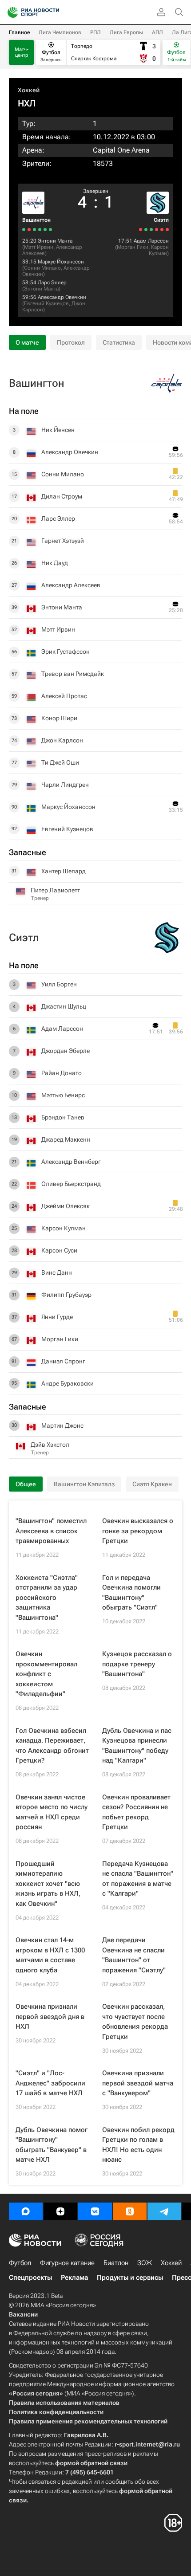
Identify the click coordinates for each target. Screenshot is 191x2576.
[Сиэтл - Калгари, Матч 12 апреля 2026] (151, 230)
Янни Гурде (57, 1317)
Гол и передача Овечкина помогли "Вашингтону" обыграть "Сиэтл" (131, 1593)
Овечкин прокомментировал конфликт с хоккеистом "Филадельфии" (46, 1674)
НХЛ (27, 103)
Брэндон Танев (63, 1117)
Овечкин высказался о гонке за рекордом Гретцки (138, 1531)
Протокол (71, 342)
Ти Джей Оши (60, 762)
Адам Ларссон (151, 241)
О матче (27, 342)
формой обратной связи (91, 2463)
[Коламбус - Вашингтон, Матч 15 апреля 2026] (50, 230)
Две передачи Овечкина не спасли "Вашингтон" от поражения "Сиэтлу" (134, 1955)
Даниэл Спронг (63, 1361)
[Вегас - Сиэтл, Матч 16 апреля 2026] (162, 230)
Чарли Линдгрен (65, 785)
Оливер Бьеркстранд (71, 1184)
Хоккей (29, 90)
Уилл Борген (59, 984)
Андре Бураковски (68, 1383)
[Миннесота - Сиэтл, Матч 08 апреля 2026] (141, 230)
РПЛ (95, 32)
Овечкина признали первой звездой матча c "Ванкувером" (138, 2083)
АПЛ (157, 32)
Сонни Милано (42, 268)
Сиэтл (161, 220)
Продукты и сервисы (130, 2278)
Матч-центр (22, 52)
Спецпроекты (30, 2278)
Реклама (74, 2278)
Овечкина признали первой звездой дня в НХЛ (50, 2016)
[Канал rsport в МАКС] (26, 2211)
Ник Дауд (55, 563)
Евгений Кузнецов (46, 303)
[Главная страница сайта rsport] (53, 12)
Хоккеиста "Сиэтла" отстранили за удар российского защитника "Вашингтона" (47, 1598)
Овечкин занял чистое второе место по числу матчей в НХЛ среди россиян (52, 1812)
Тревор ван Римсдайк (73, 674)
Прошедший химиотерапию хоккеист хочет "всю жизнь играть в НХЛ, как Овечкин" (48, 1884)
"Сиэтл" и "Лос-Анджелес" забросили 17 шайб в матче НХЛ (50, 2083)
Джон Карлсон (62, 740)
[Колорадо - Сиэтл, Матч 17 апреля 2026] (167, 230)
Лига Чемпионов (60, 32)
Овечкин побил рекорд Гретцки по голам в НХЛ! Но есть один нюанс (138, 2145)
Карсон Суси (59, 1250)
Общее (26, 1484)
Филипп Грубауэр (66, 1295)
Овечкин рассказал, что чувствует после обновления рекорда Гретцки (135, 2022)
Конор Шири (59, 718)
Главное (19, 32)
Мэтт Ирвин (39, 247)
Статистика (119, 342)
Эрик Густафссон (66, 652)
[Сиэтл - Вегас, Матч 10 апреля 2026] (146, 230)
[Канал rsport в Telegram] (164, 2211)
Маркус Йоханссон (61, 262)
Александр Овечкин (62, 297)
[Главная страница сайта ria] (10, 12)
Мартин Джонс (62, 1425)
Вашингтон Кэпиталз (84, 1484)
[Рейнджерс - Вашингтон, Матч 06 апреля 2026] (29, 230)
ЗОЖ (145, 2263)
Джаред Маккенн (66, 1139)
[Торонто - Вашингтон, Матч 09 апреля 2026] (34, 230)
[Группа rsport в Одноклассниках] (130, 2211)
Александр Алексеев (71, 585)
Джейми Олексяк (66, 1206)
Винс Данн (57, 1272)
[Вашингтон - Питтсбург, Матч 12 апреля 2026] (45, 230)
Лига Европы (126, 32)
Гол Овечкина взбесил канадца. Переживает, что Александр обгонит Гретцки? (52, 1746)
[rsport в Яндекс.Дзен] (60, 2211)
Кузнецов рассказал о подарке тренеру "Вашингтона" (137, 1664)
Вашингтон (36, 220)
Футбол (20, 2263)
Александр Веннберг (71, 1162)
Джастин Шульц (64, 1006)
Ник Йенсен (58, 430)
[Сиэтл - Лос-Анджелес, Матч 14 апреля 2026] (157, 230)
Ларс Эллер (52, 283)
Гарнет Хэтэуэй (63, 541)
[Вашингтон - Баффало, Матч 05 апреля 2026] (24, 230)
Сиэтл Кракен (152, 1484)
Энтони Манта (55, 241)
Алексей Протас (64, 696)
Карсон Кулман (159, 250)
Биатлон (116, 2263)
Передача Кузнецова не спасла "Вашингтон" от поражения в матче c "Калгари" (138, 1879)
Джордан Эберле (66, 1051)
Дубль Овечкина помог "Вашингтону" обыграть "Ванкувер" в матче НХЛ (52, 2145)
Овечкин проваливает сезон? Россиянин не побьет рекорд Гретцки (136, 1812)
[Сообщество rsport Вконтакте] (95, 2211)
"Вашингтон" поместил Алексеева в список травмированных (51, 1531)
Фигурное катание (67, 2263)
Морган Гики (133, 247)
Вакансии (23, 2314)
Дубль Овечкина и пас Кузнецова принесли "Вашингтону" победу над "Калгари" (137, 1746)
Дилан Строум (62, 496)
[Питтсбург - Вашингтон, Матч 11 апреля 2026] (40, 230)
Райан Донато (62, 1073)
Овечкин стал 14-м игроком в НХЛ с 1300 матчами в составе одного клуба (50, 1955)
